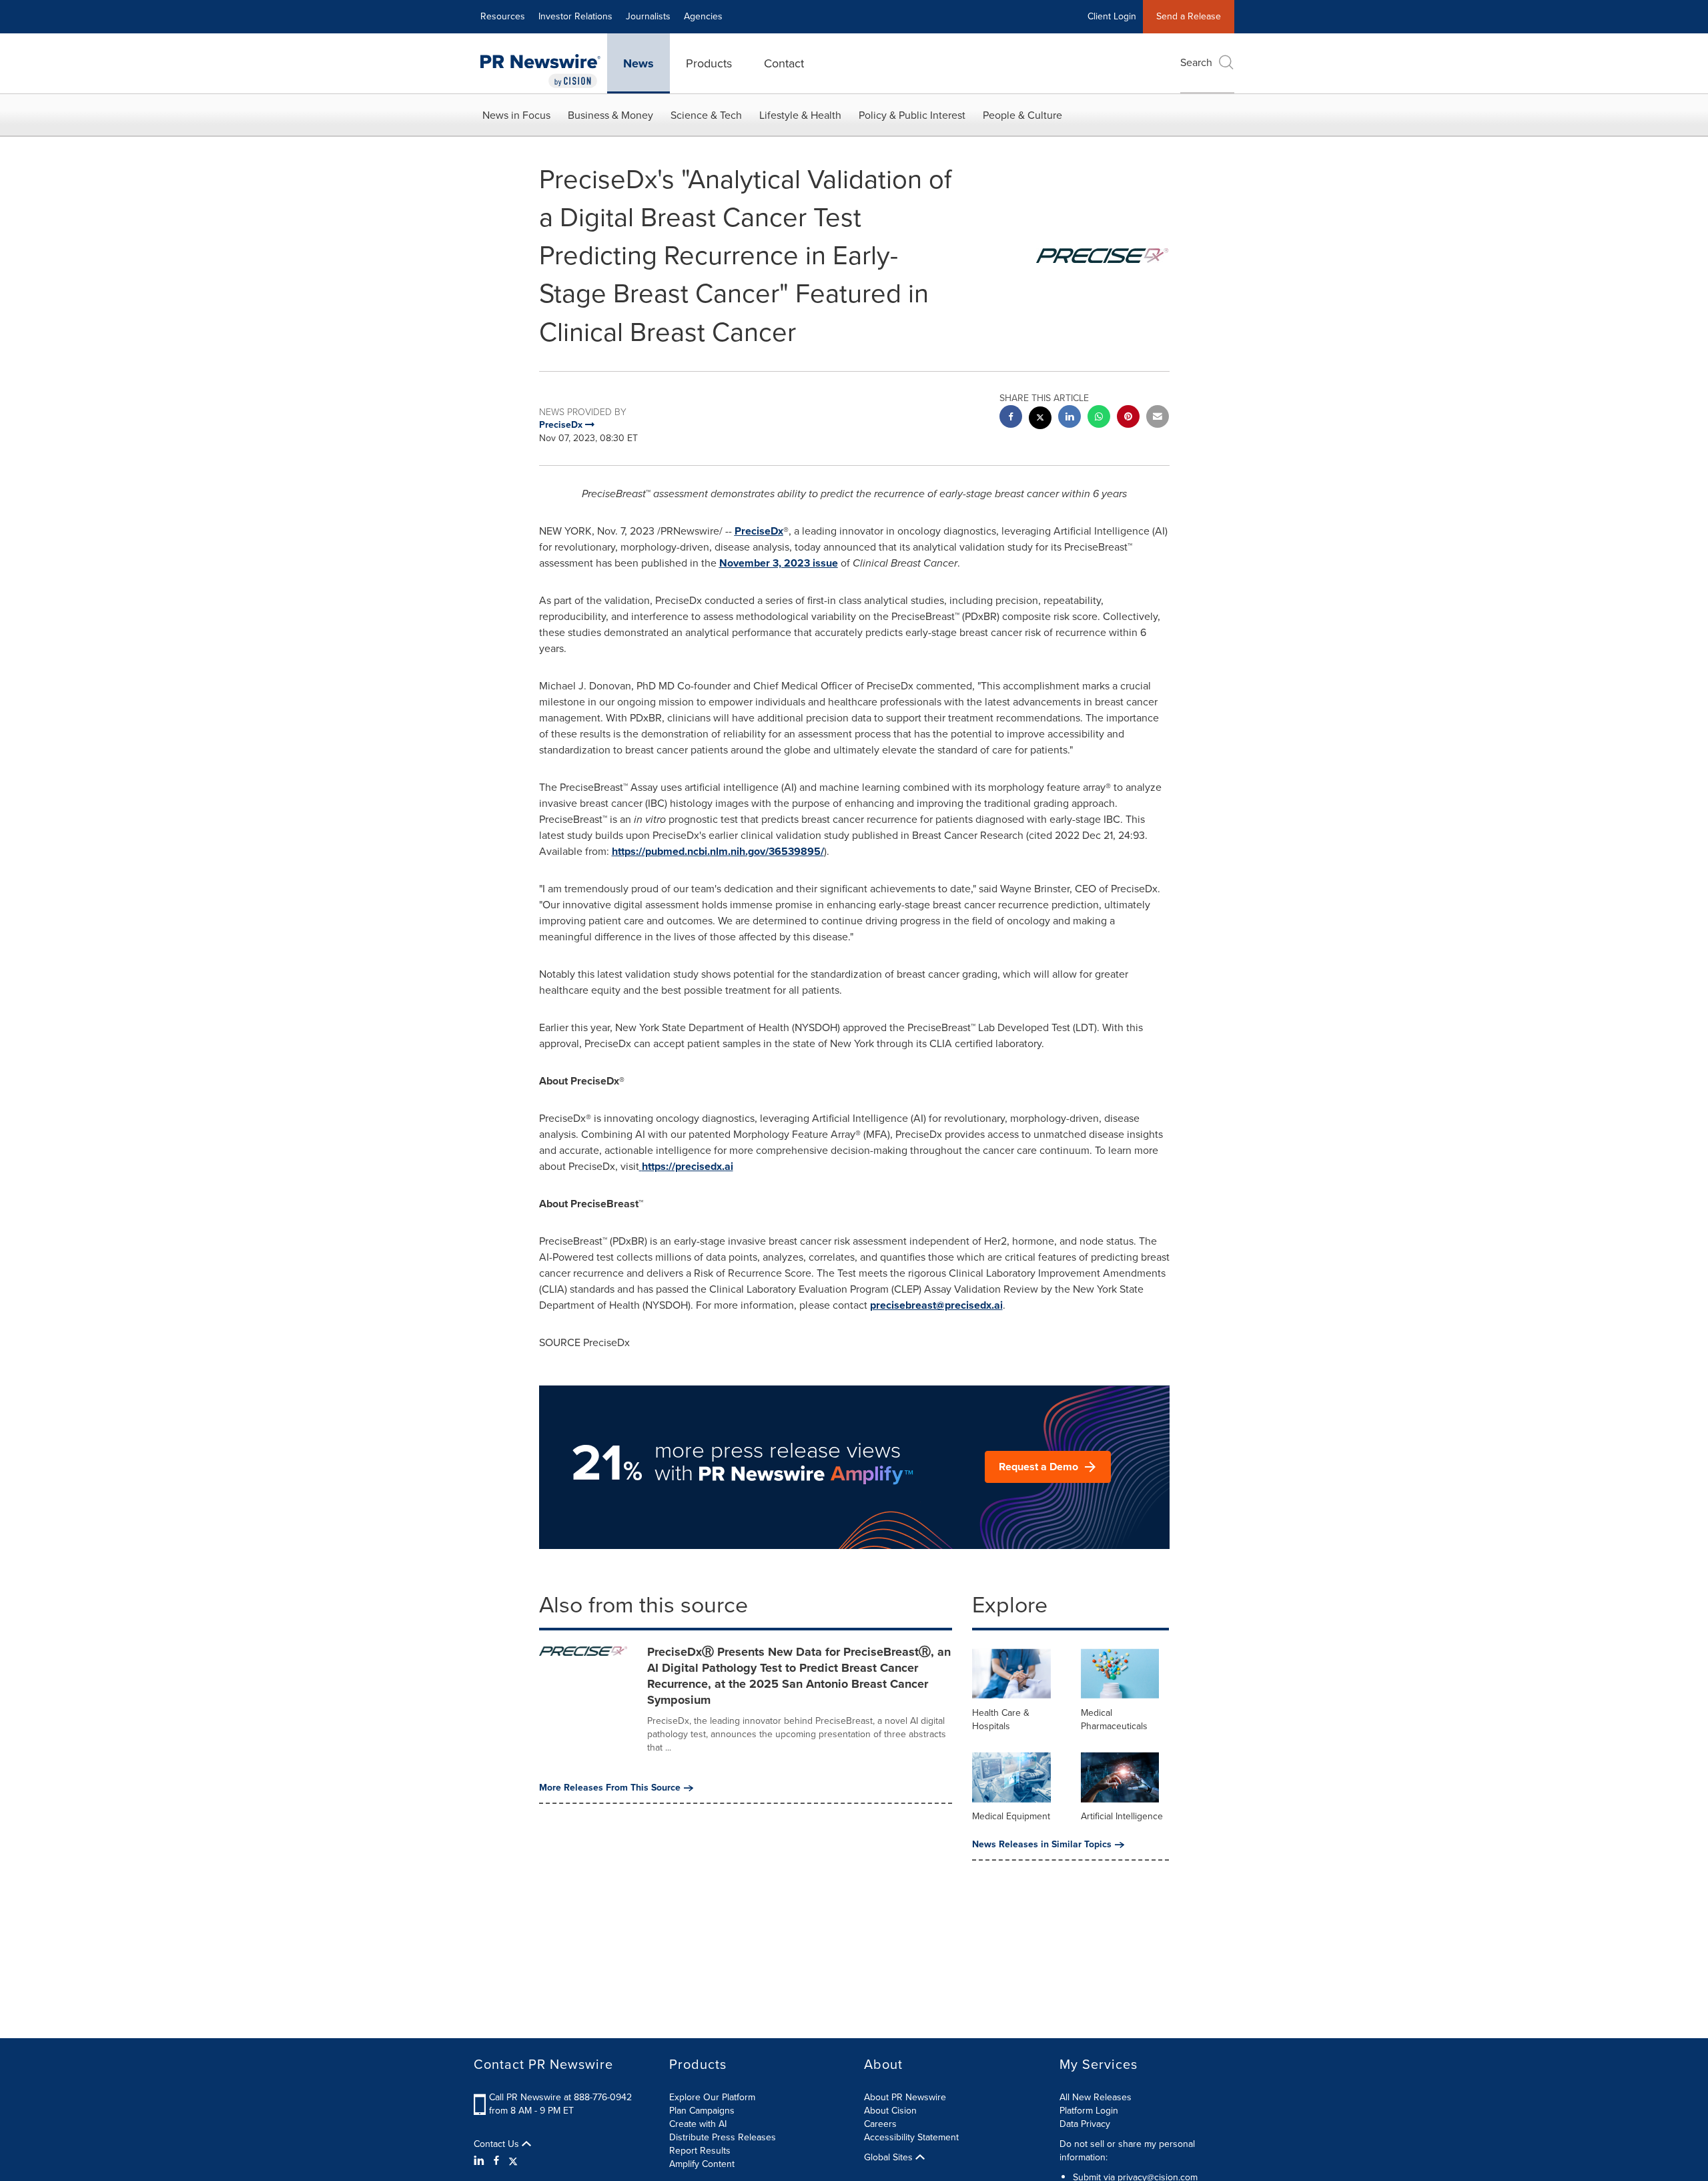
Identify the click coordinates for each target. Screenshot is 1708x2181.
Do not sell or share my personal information (1127, 2151)
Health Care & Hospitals (1001, 1720)
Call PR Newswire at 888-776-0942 (560, 2097)
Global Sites (890, 2158)
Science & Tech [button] (706, 115)
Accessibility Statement (911, 2137)
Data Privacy (1085, 2124)
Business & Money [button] (610, 115)
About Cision (890, 2111)
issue (779, 563)
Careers (880, 2124)
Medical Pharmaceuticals (1114, 1720)
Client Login (1112, 16)
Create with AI (698, 2124)
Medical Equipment (1011, 1816)
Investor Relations (575, 16)
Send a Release (1189, 16)
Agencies (703, 16)
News (638, 63)
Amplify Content (702, 2164)
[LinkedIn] (481, 2161)
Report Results (700, 2151)
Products (709, 63)
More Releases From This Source (610, 1788)
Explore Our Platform (712, 2097)
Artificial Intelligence (1122, 1816)
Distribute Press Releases (723, 2137)
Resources (503, 16)
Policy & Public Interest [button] (912, 115)
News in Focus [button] (516, 115)
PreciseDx (759, 531)
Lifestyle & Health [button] (800, 115)
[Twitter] (513, 2161)
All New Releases (1096, 2097)
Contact (784, 63)
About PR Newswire (905, 2097)
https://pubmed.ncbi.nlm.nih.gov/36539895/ (718, 851)
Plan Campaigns (702, 2111)
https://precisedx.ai (688, 1166)
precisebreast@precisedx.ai (936, 1305)
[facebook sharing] (1011, 418)
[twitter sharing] (1040, 419)
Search (1196, 62)
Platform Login (1089, 2111)
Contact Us (498, 2144)
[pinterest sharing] (1128, 418)
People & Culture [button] (1022, 115)
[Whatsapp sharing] (1099, 418)
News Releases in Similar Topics (1042, 1845)
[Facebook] (496, 2161)
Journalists (648, 16)
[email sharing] (1158, 418)
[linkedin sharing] (1070, 418)
